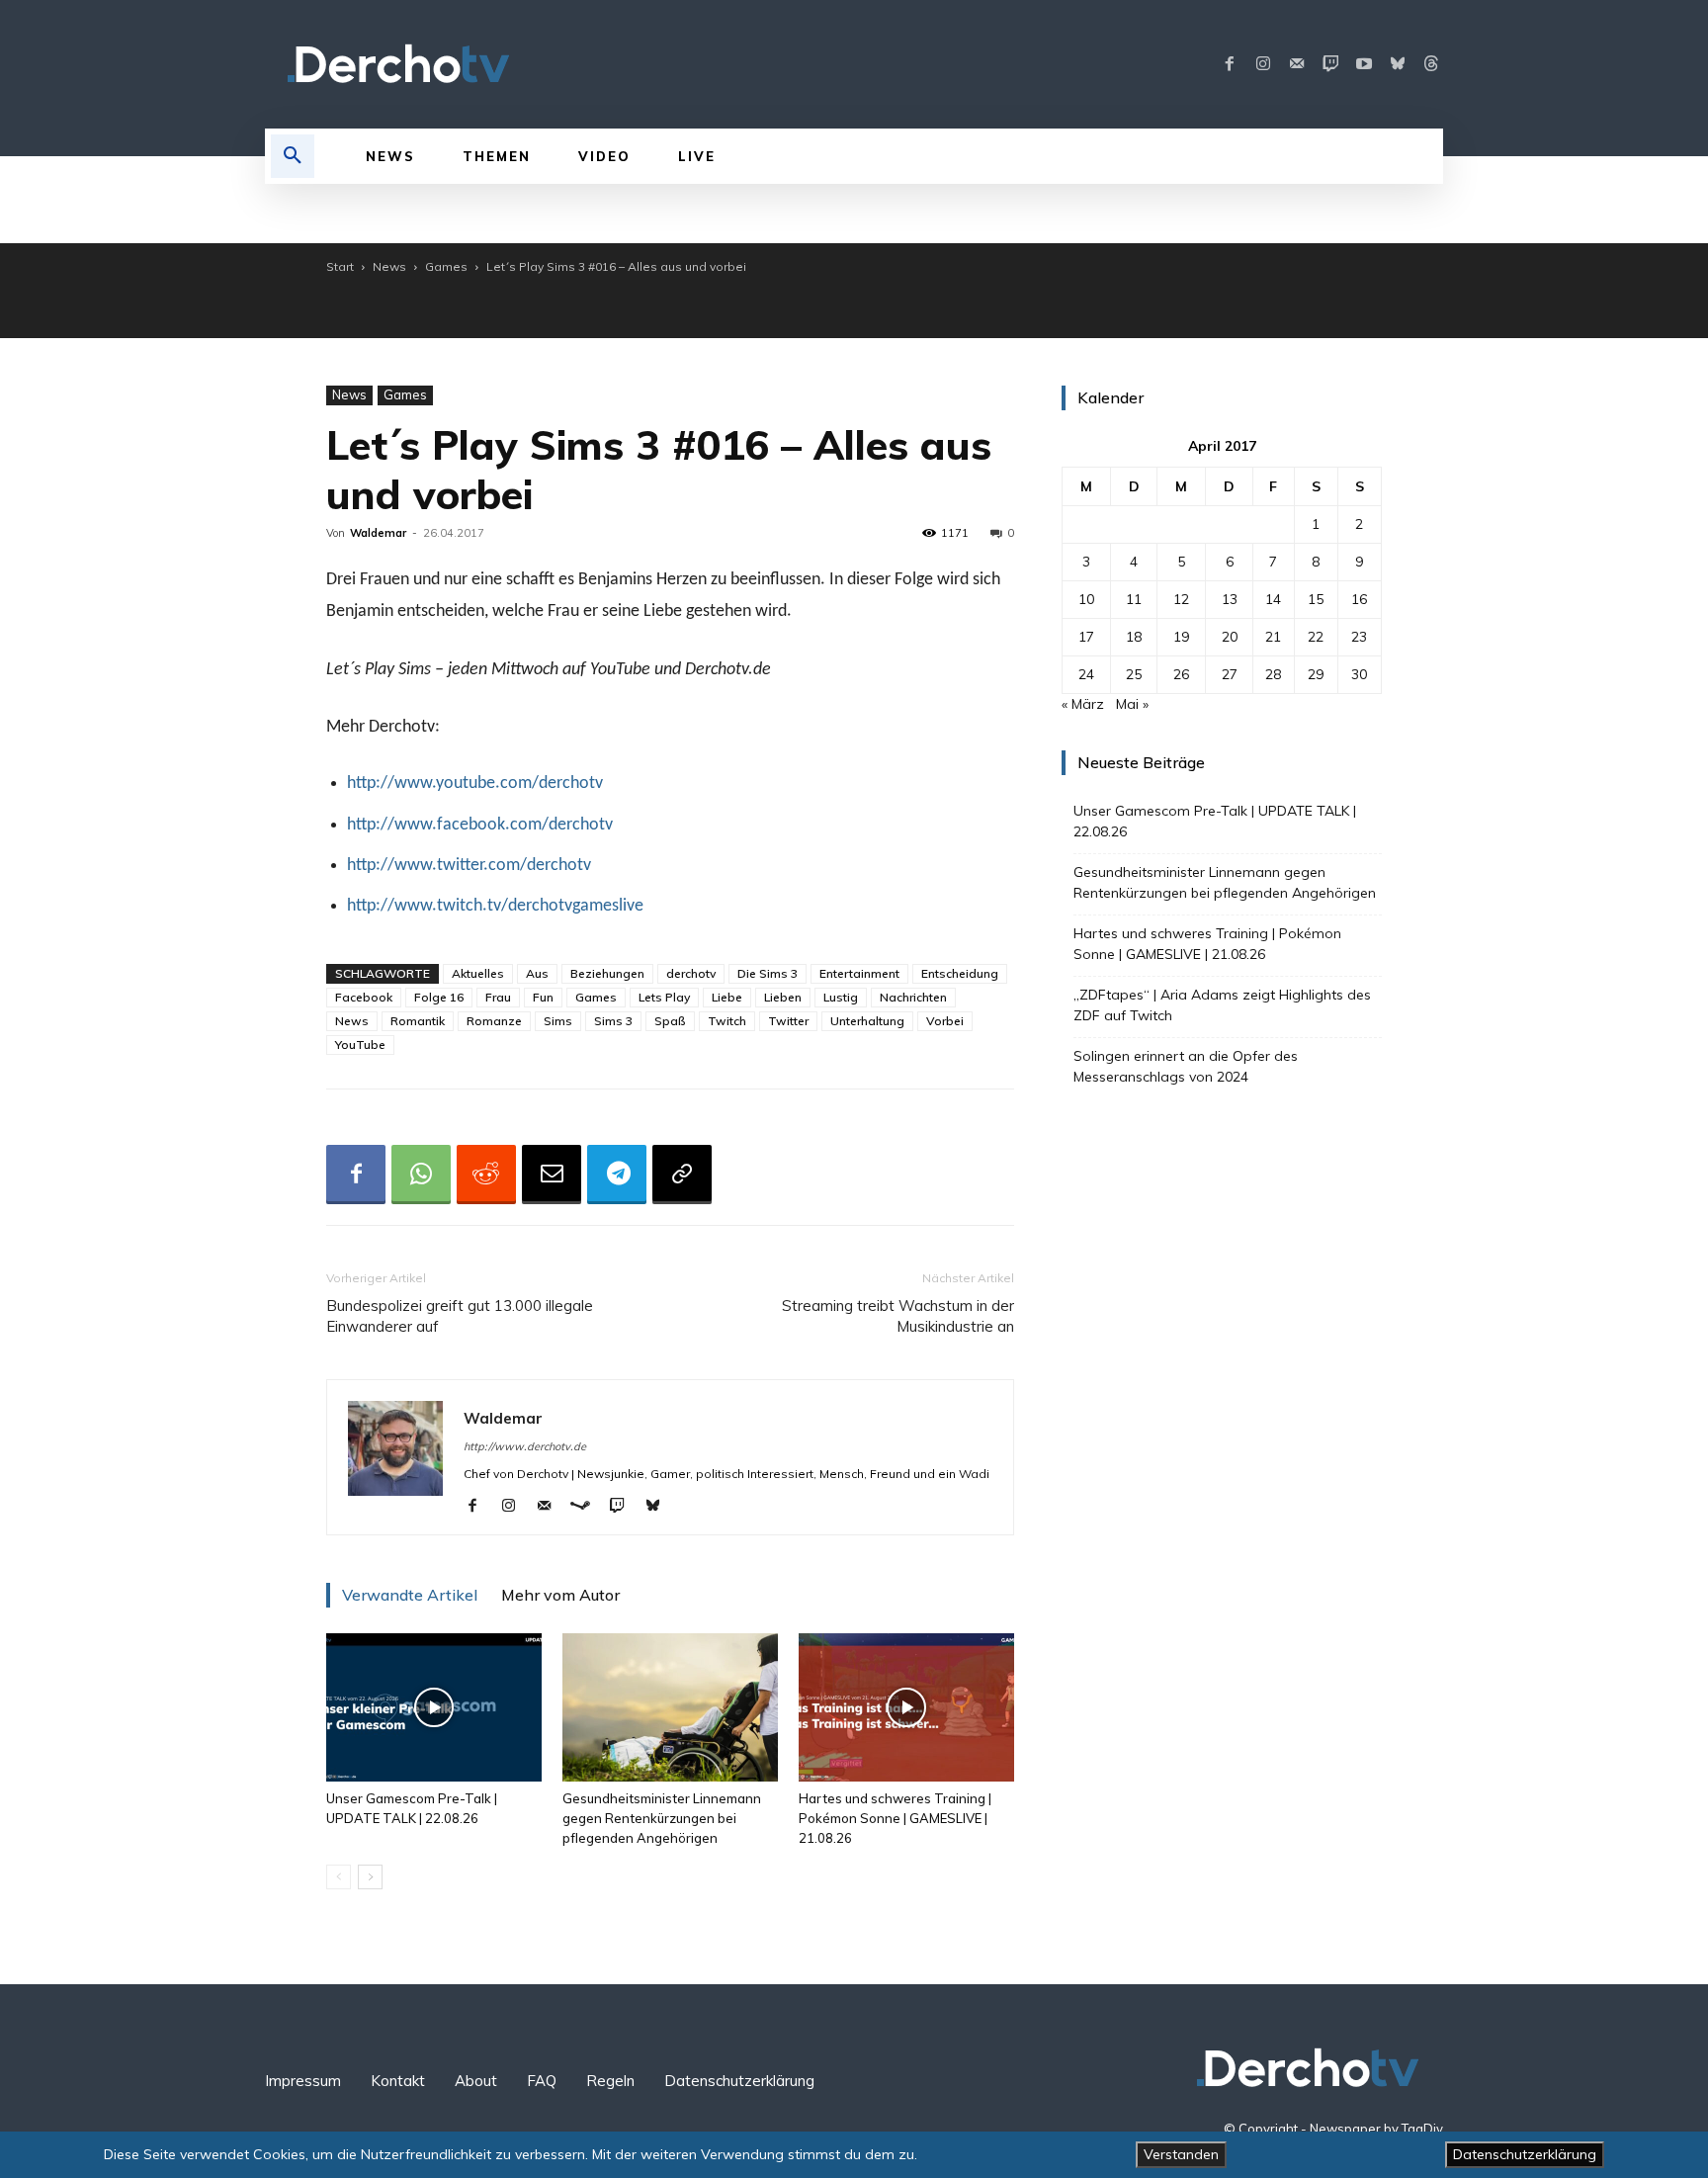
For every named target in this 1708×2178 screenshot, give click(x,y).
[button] (293, 156)
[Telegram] (617, 1175)
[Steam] (588, 1507)
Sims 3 (613, 1021)
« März (1083, 704)
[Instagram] (1263, 64)
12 (1181, 599)
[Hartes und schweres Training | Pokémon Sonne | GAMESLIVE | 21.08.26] (906, 1707)
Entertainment (859, 973)
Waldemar (378, 533)
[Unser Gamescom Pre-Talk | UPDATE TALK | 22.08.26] (434, 1707)
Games (446, 266)
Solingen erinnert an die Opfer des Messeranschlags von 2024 (1186, 1066)
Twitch (727, 1021)
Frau (498, 997)
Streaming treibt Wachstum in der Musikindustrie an (898, 1316)
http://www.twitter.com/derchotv (469, 866)
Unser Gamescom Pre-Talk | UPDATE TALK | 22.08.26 (1215, 821)
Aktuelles (478, 973)
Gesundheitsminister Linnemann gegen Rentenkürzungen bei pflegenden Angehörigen (662, 1818)
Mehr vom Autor (560, 1595)
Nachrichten (913, 997)
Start (340, 266)
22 (1316, 637)
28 (1273, 674)
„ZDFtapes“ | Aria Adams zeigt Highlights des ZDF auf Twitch (1222, 1005)
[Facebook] (1230, 64)
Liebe (727, 997)
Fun (543, 997)
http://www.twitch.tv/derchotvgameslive (495, 906)
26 (1181, 674)
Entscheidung (960, 973)
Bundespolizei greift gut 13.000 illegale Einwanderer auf (460, 1316)
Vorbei (945, 1021)
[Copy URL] (682, 1175)
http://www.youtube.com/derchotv (475, 784)
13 (1230, 599)
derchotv (691, 973)
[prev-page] (339, 1877)
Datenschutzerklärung (1525, 2154)
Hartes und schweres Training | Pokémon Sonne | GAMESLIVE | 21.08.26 (895, 1818)
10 (1086, 599)
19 (1181, 637)
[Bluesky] (1398, 64)
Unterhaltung (867, 1021)
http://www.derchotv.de (525, 1446)
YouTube (360, 1045)
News (389, 266)
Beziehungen (607, 973)
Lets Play (664, 997)
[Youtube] (1364, 64)
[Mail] (1297, 64)
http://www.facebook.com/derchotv (480, 825)
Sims (558, 1021)
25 (1134, 674)
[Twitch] (1330, 64)
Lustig (841, 997)
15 (1316, 599)
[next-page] (370, 1877)
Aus (537, 973)
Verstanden (1181, 2154)
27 (1230, 674)
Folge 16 (439, 997)
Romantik (418, 1021)
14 (1273, 599)
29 (1316, 674)
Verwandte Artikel (410, 1595)
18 (1134, 637)
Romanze (494, 1021)
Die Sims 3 (768, 973)
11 (1134, 599)
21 (1273, 637)
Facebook (364, 997)
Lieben (783, 997)
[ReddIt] (486, 1175)
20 (1230, 637)
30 (1359, 674)
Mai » (1132, 704)
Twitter (788, 1021)
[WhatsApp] (421, 1175)
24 (1086, 674)
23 (1359, 637)
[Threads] (1431, 64)
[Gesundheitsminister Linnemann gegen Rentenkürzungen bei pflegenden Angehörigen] (670, 1707)
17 (1086, 637)
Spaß (670, 1021)
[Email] (552, 1175)
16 (1359, 599)
